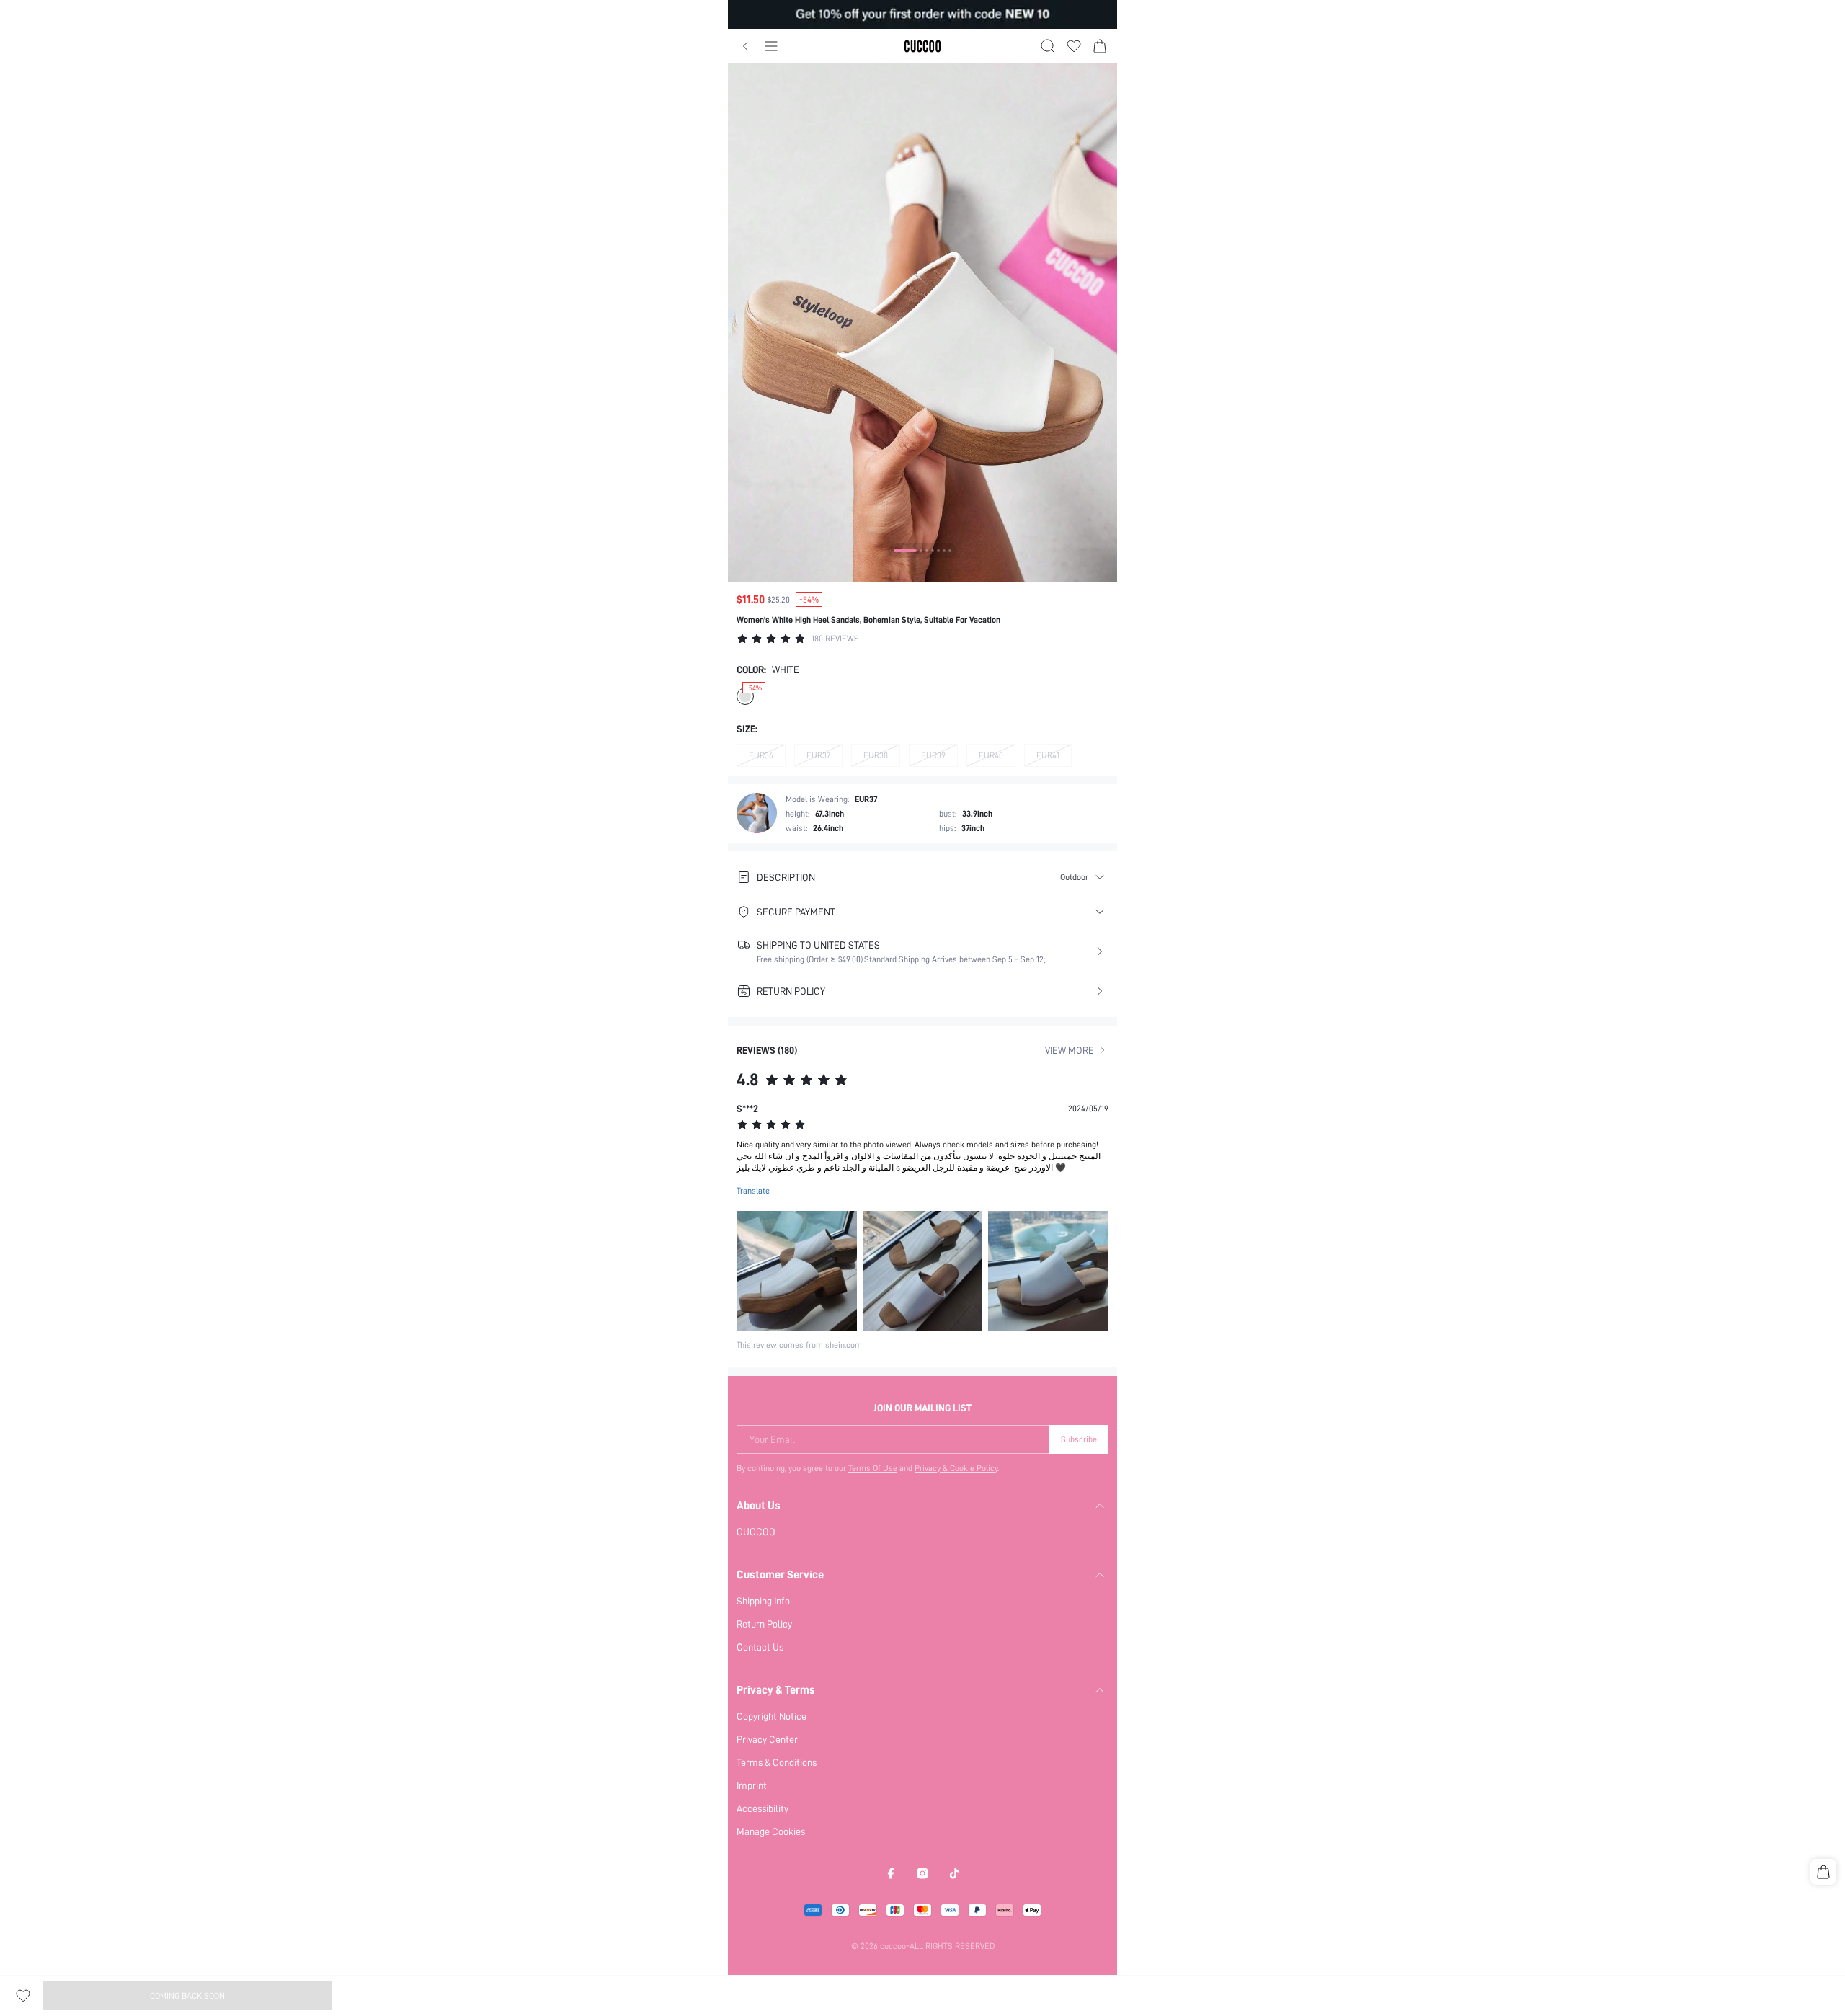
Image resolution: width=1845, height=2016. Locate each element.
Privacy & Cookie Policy (956, 1468)
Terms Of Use (873, 1468)
